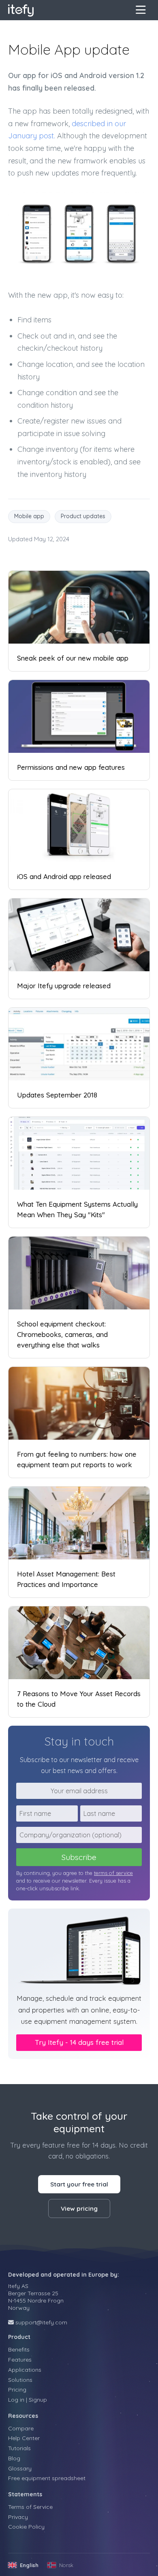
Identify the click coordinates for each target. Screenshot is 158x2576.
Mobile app (29, 516)
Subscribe (79, 1857)
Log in (16, 2400)
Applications (25, 2370)
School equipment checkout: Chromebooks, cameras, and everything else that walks (62, 1334)
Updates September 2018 (57, 1095)
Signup (38, 2400)
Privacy (18, 2517)
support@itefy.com (41, 2322)
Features (20, 2360)
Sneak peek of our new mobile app (73, 658)
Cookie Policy (26, 2527)
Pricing (17, 2390)
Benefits (19, 2349)
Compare (21, 2428)
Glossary (20, 2468)
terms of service (113, 1873)
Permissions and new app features (71, 767)
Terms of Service (30, 2507)
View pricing (79, 2208)
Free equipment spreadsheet (47, 2478)
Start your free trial (79, 2184)
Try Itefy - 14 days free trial (79, 2042)
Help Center (24, 2438)
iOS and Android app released (64, 876)
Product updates (83, 516)
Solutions (20, 2380)
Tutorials (19, 2448)
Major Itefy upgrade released (64, 986)
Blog (14, 2458)
